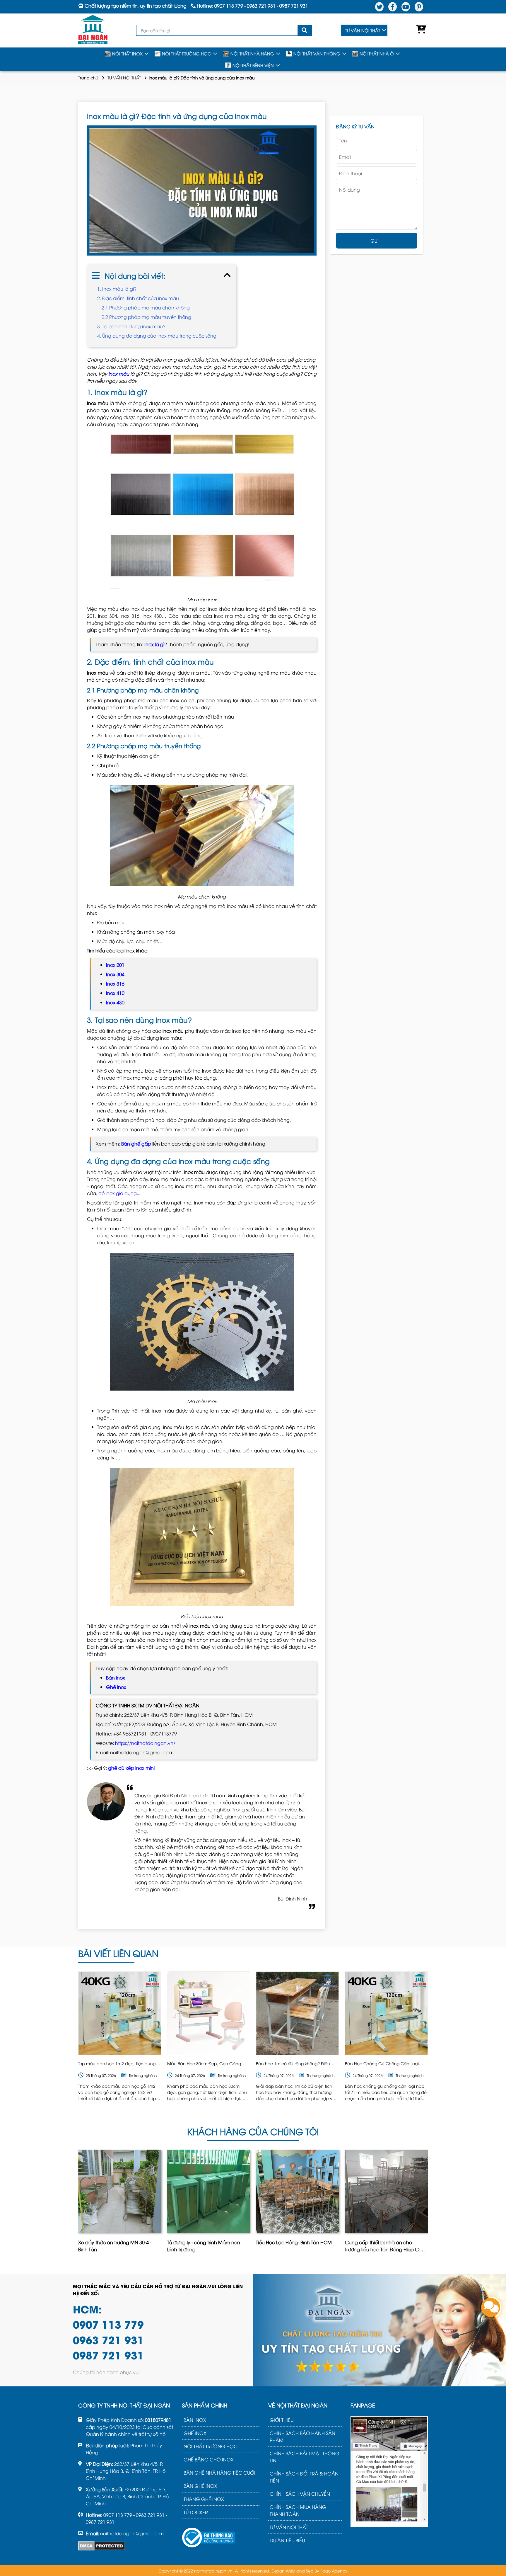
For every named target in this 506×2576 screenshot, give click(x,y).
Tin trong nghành (143, 2075)
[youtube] (406, 7)
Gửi (374, 241)
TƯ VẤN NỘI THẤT (363, 30)
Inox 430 (115, 1002)
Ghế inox (116, 1687)
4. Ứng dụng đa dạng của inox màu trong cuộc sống (157, 336)
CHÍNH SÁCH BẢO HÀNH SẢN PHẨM (302, 2437)
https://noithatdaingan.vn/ (145, 1743)
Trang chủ (88, 78)
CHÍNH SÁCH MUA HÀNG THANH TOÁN (298, 2510)
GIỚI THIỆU (282, 2420)
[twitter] (379, 7)
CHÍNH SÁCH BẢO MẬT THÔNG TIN (305, 2457)
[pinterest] (419, 7)
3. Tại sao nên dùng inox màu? (131, 326)
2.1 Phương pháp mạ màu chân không (146, 307)
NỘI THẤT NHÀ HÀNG (252, 53)
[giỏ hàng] (420, 30)
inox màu (119, 374)
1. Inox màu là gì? (117, 289)
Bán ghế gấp (136, 1144)
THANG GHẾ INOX (204, 2499)
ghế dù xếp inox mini (131, 1768)
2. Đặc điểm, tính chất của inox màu (138, 298)
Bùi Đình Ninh (293, 1898)
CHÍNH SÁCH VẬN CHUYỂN (300, 2494)
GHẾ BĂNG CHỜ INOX (209, 2459)
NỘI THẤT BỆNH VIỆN (253, 65)
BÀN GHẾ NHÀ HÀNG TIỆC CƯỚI (219, 2473)
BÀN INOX (195, 2420)
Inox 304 (115, 974)
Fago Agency (334, 2571)
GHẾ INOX (195, 2433)
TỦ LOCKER (196, 2512)
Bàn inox (116, 1677)
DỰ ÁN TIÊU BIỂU (287, 2540)
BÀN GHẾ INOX (200, 2486)
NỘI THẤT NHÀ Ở (377, 53)
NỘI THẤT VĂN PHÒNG (317, 53)
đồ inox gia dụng (118, 1193)
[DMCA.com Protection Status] (102, 2546)
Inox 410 (115, 993)
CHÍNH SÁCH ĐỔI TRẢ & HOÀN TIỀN (304, 2477)
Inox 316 (115, 984)
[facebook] (393, 7)
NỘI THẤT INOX (127, 53)
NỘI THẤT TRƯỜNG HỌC (187, 53)
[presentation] (79, 2203)
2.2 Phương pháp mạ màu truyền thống (146, 317)
